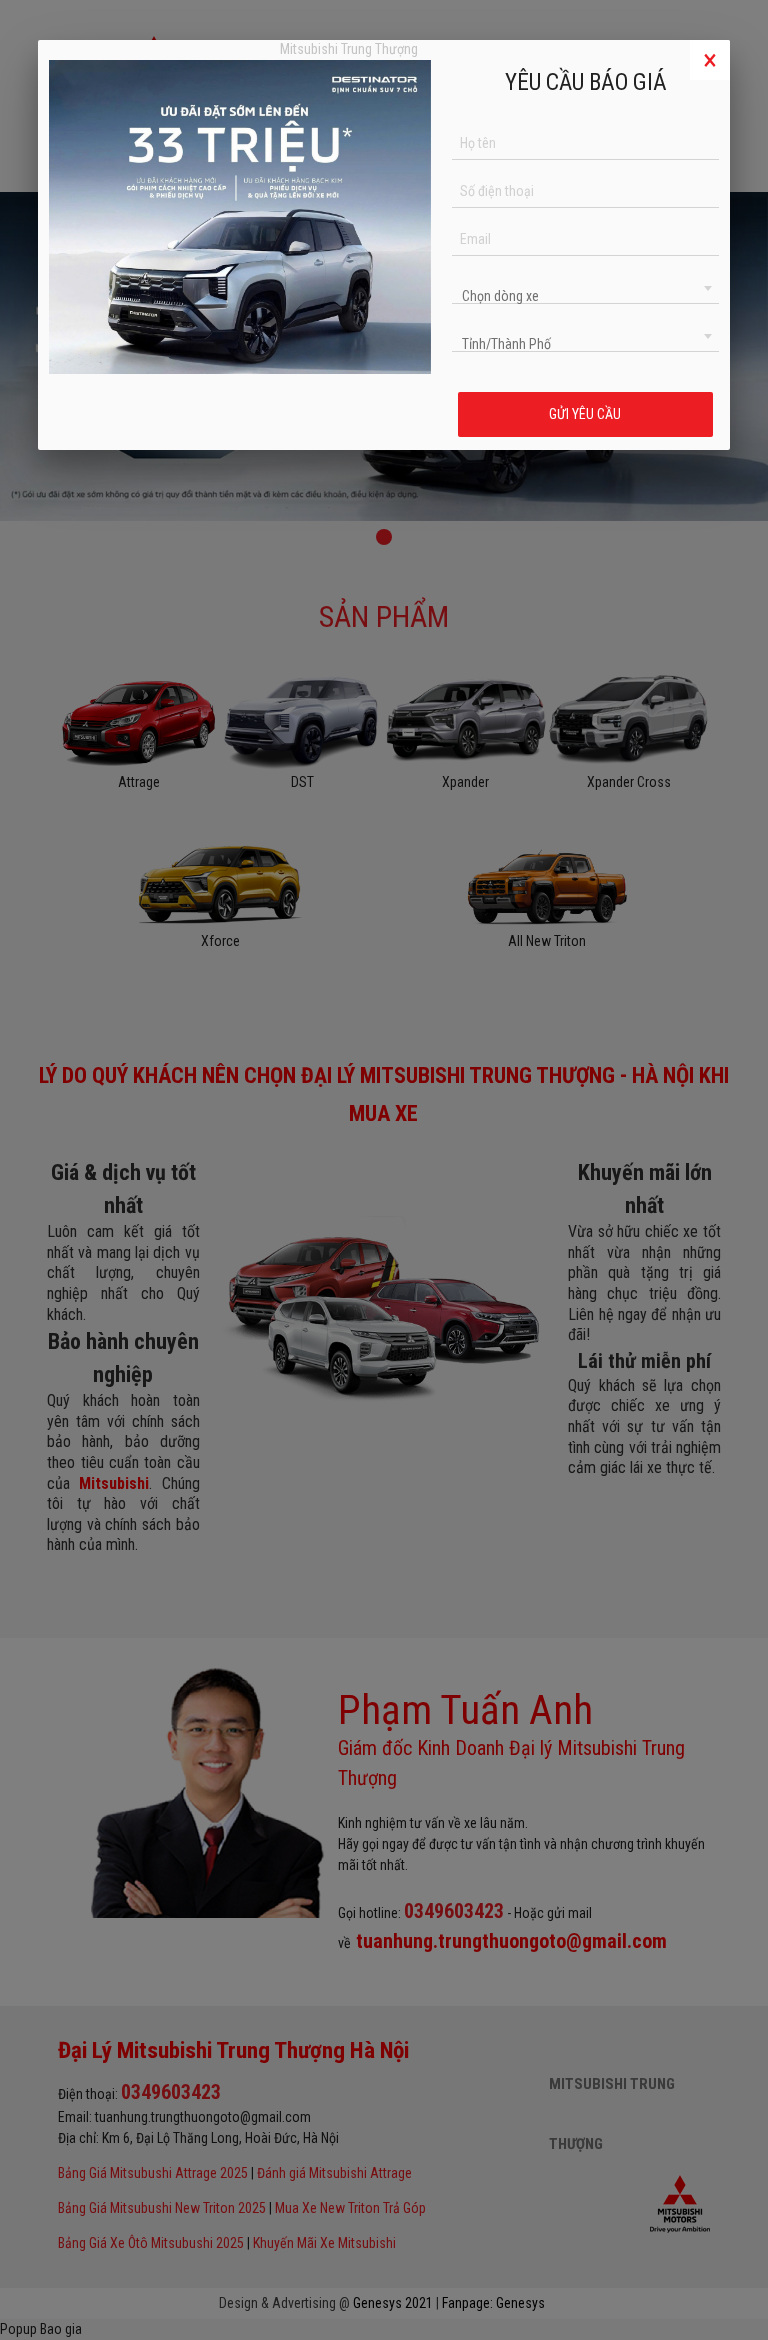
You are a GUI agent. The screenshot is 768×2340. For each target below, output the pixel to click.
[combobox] (585, 287)
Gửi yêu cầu (586, 414)
